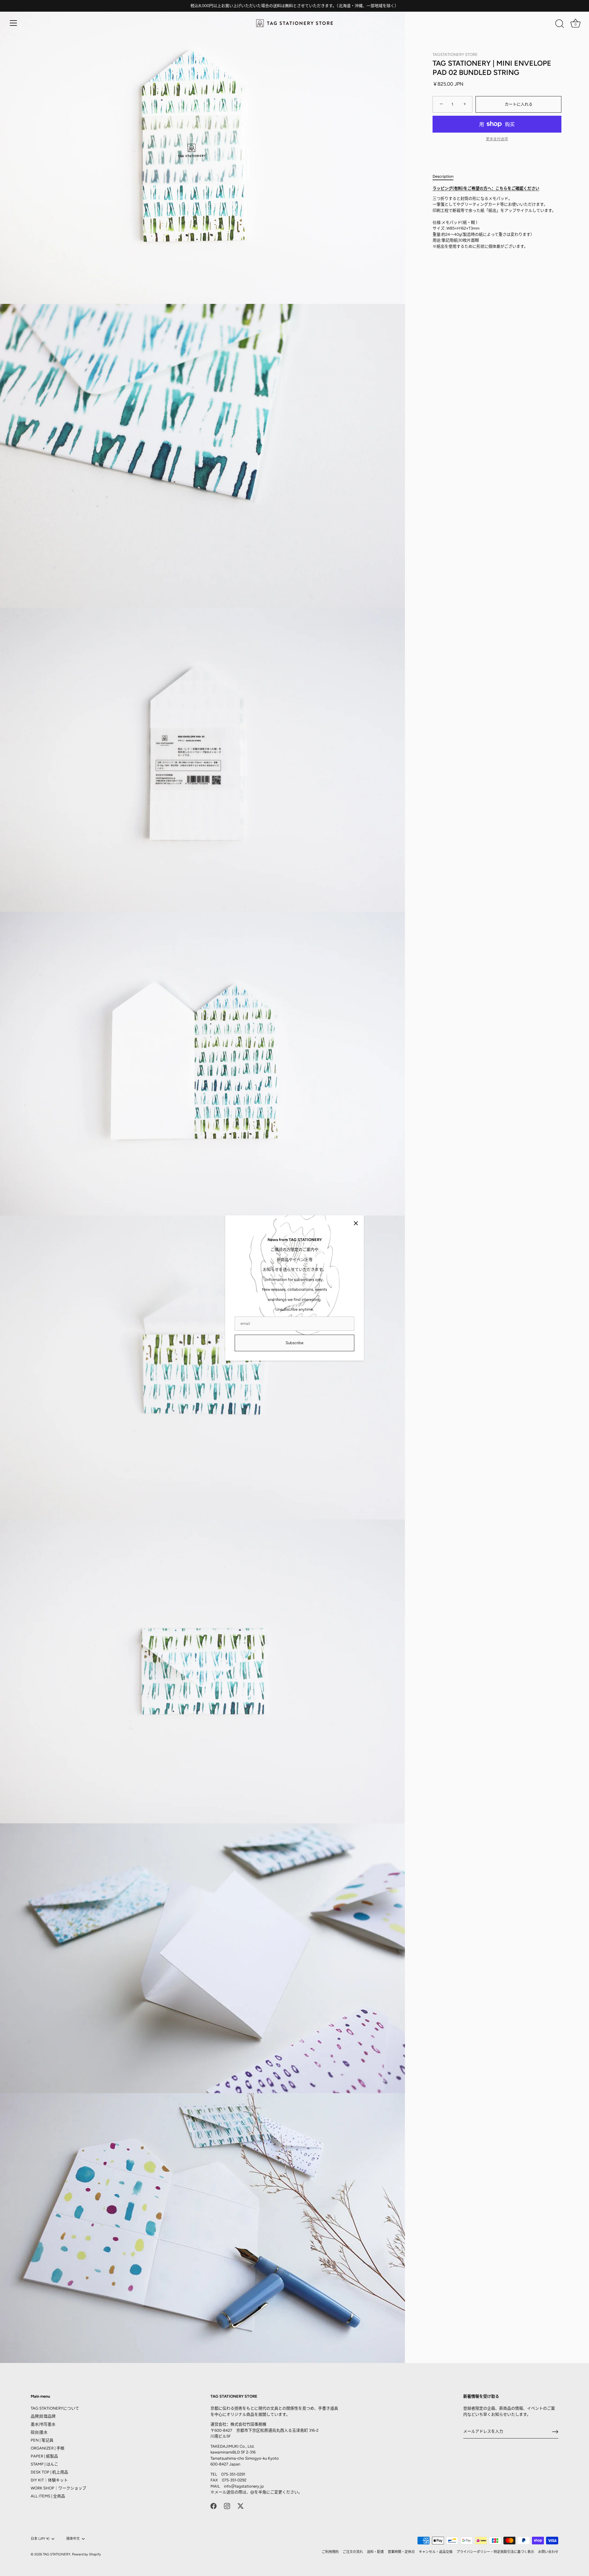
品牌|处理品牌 (43, 2416)
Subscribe (294, 1343)
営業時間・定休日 (401, 2552)
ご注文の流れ (353, 2552)
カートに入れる (519, 104)
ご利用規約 (330, 2552)
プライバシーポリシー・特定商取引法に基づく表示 (495, 2552)
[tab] (446, 176)
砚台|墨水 (39, 2432)
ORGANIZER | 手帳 (48, 2448)
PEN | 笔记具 (42, 2440)
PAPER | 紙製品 (44, 2456)
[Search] (560, 24)
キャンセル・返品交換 (436, 2552)
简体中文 (73, 2539)
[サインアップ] (555, 2432)
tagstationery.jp (249, 2486)
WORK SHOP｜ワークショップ (58, 2488)
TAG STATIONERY (57, 2554)
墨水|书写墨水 (43, 2424)
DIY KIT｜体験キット (49, 2480)
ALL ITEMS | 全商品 (48, 2496)
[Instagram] (227, 2506)
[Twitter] (241, 2506)
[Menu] (13, 23)
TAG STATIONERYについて (55, 2408)
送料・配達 (375, 2552)
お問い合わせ (548, 2552)
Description (443, 176)
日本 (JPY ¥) (40, 2539)
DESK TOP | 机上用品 (49, 2472)
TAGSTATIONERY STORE (455, 54)
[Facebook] (214, 2506)
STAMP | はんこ (44, 2464)
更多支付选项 (497, 139)
